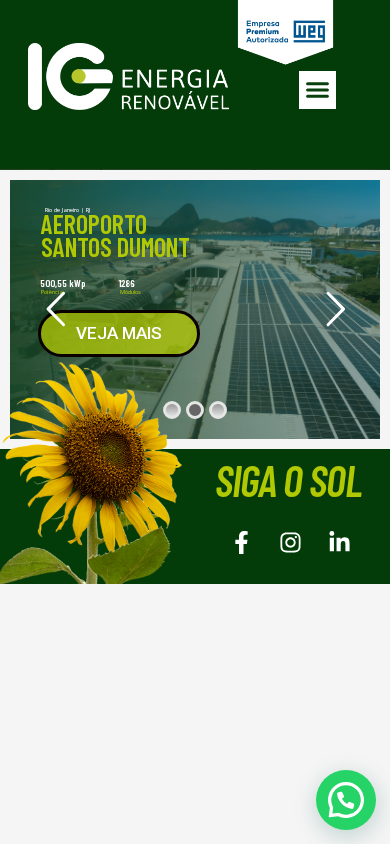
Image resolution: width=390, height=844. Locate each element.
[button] (318, 90)
